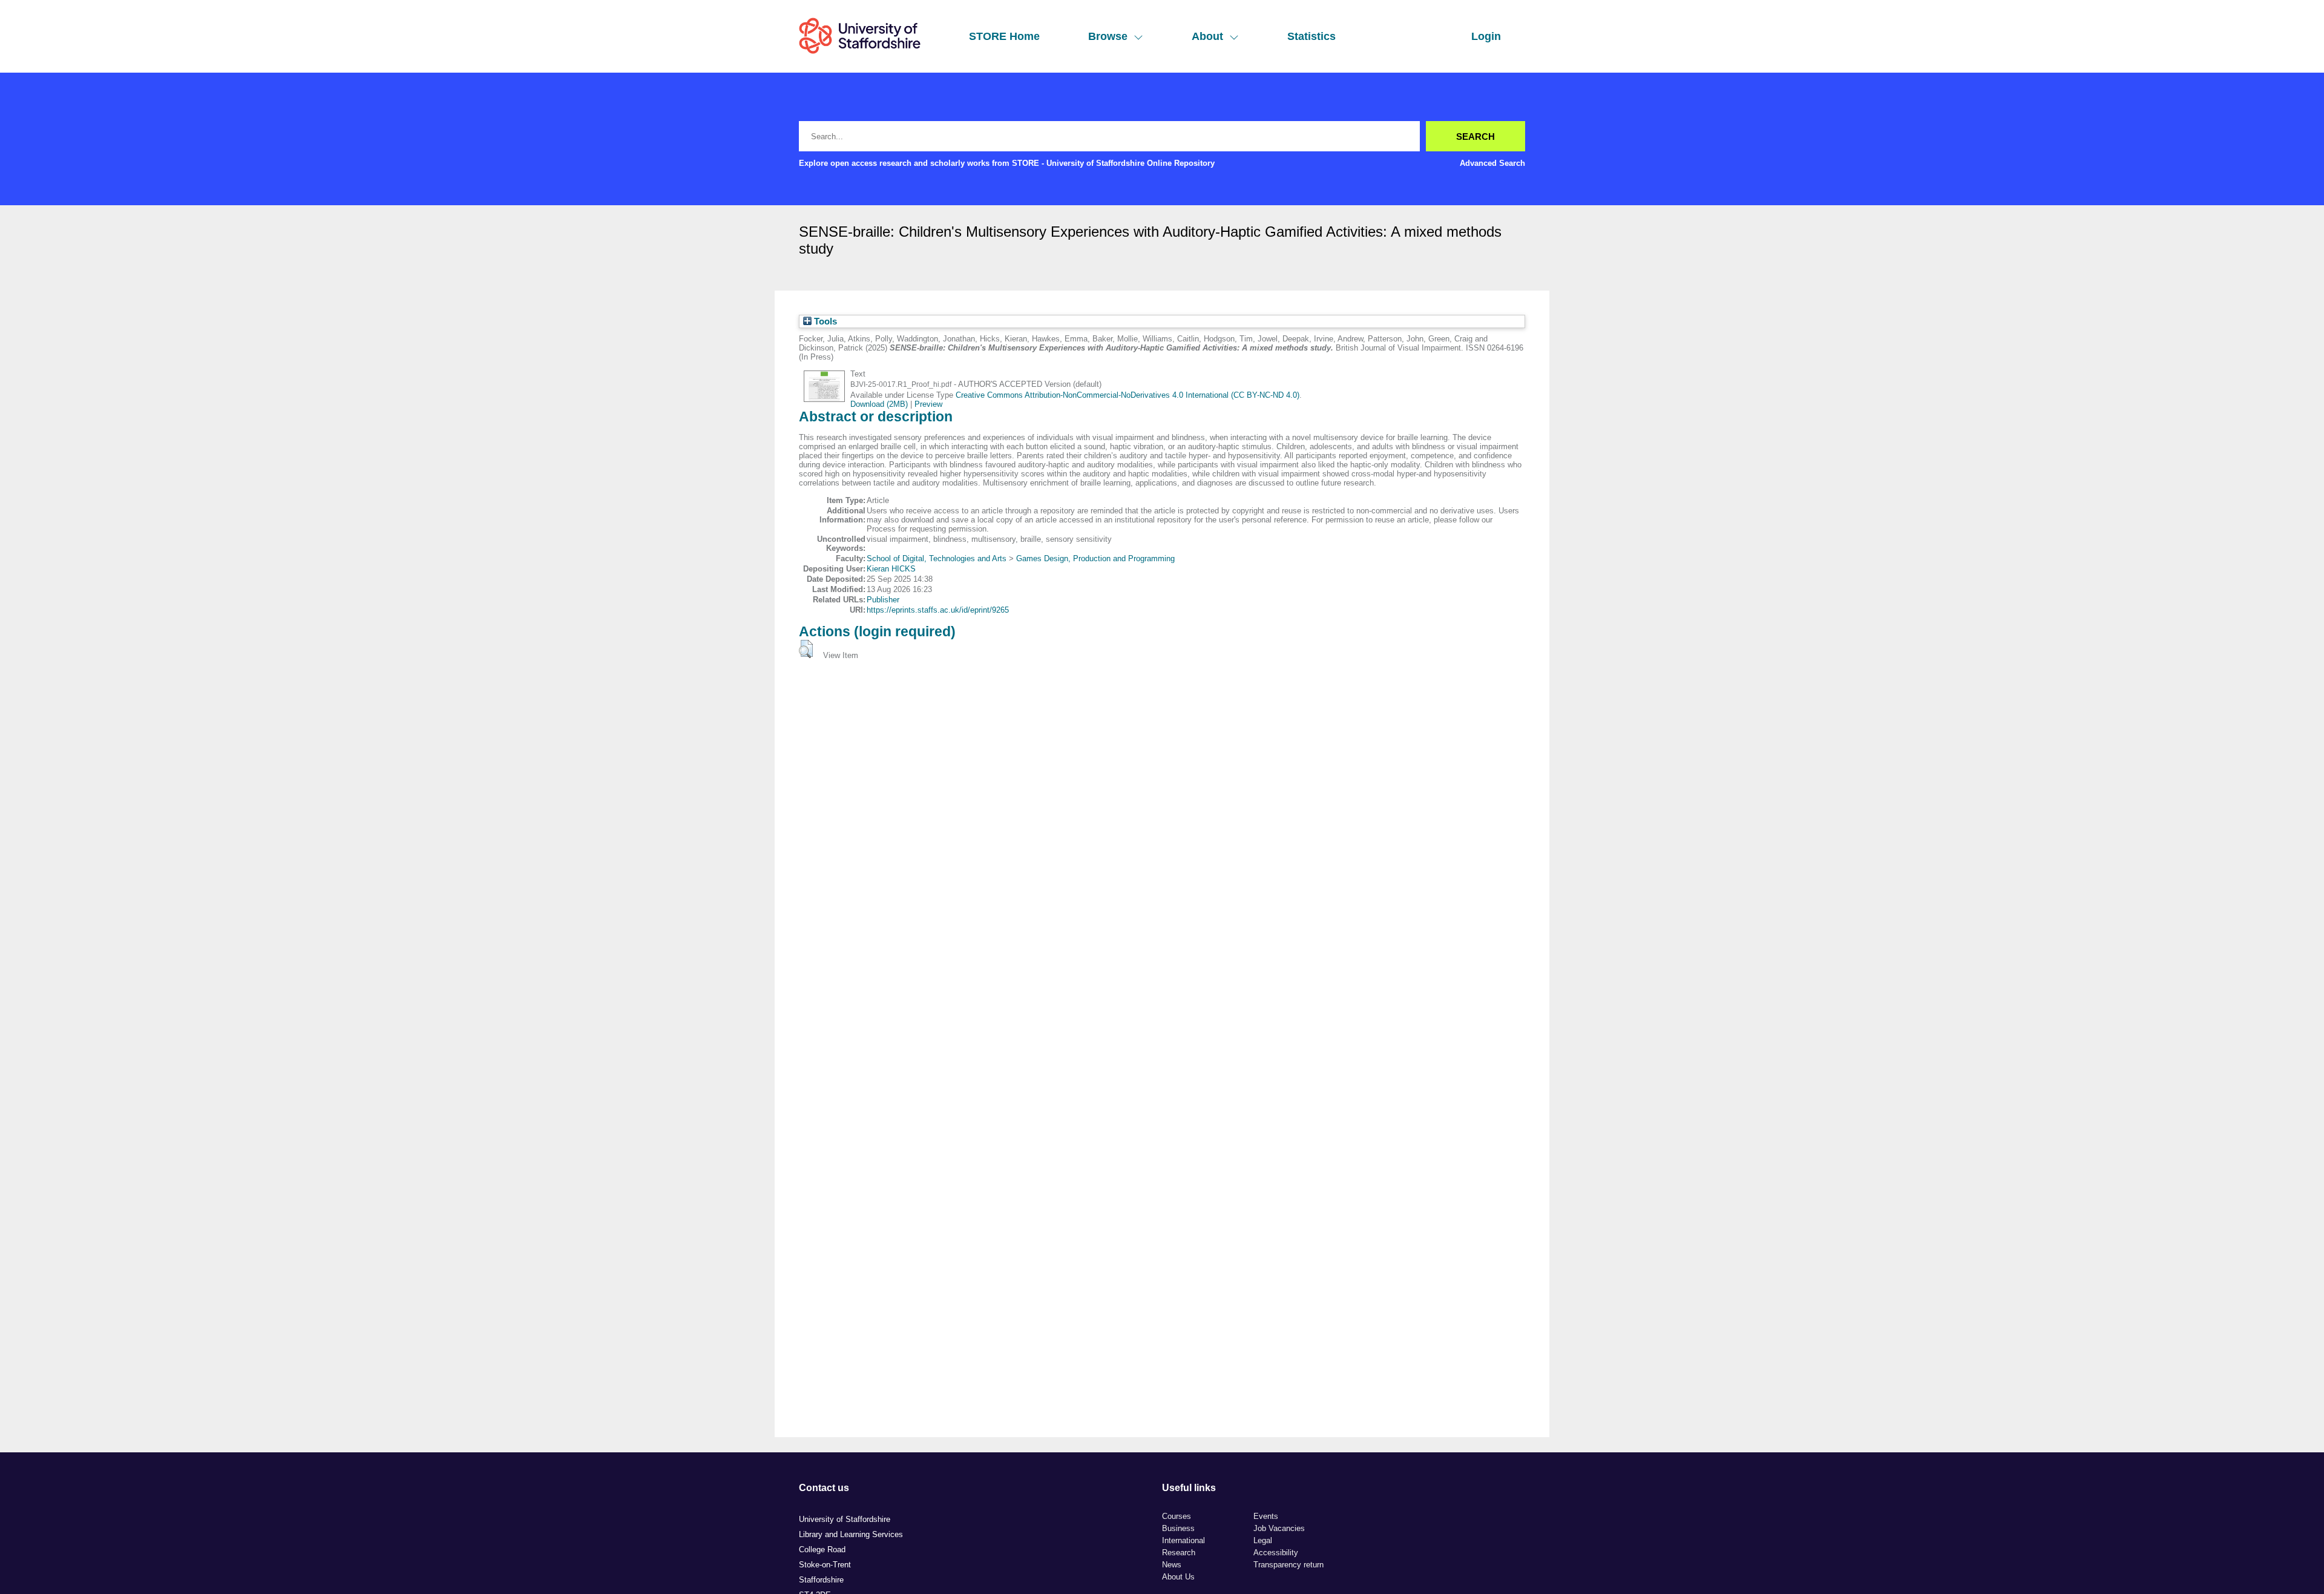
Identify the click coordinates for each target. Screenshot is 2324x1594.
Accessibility (1276, 1553)
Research (1179, 1553)
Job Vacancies (1279, 1528)
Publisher (883, 600)
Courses (1177, 1516)
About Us (1178, 1577)
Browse (1108, 36)
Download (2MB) (879, 404)
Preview (928, 404)
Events (1266, 1516)
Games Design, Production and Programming (1095, 558)
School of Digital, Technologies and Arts (937, 558)
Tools (824, 321)
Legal (1263, 1540)
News (1172, 1565)
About (1207, 36)
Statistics (1311, 36)
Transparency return (1288, 1565)
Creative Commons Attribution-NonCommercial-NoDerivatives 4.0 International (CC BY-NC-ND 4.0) (1128, 395)
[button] (806, 649)
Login (1486, 36)
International (1183, 1540)
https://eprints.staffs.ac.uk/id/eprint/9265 (938, 610)
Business (1178, 1528)
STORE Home (1004, 36)
